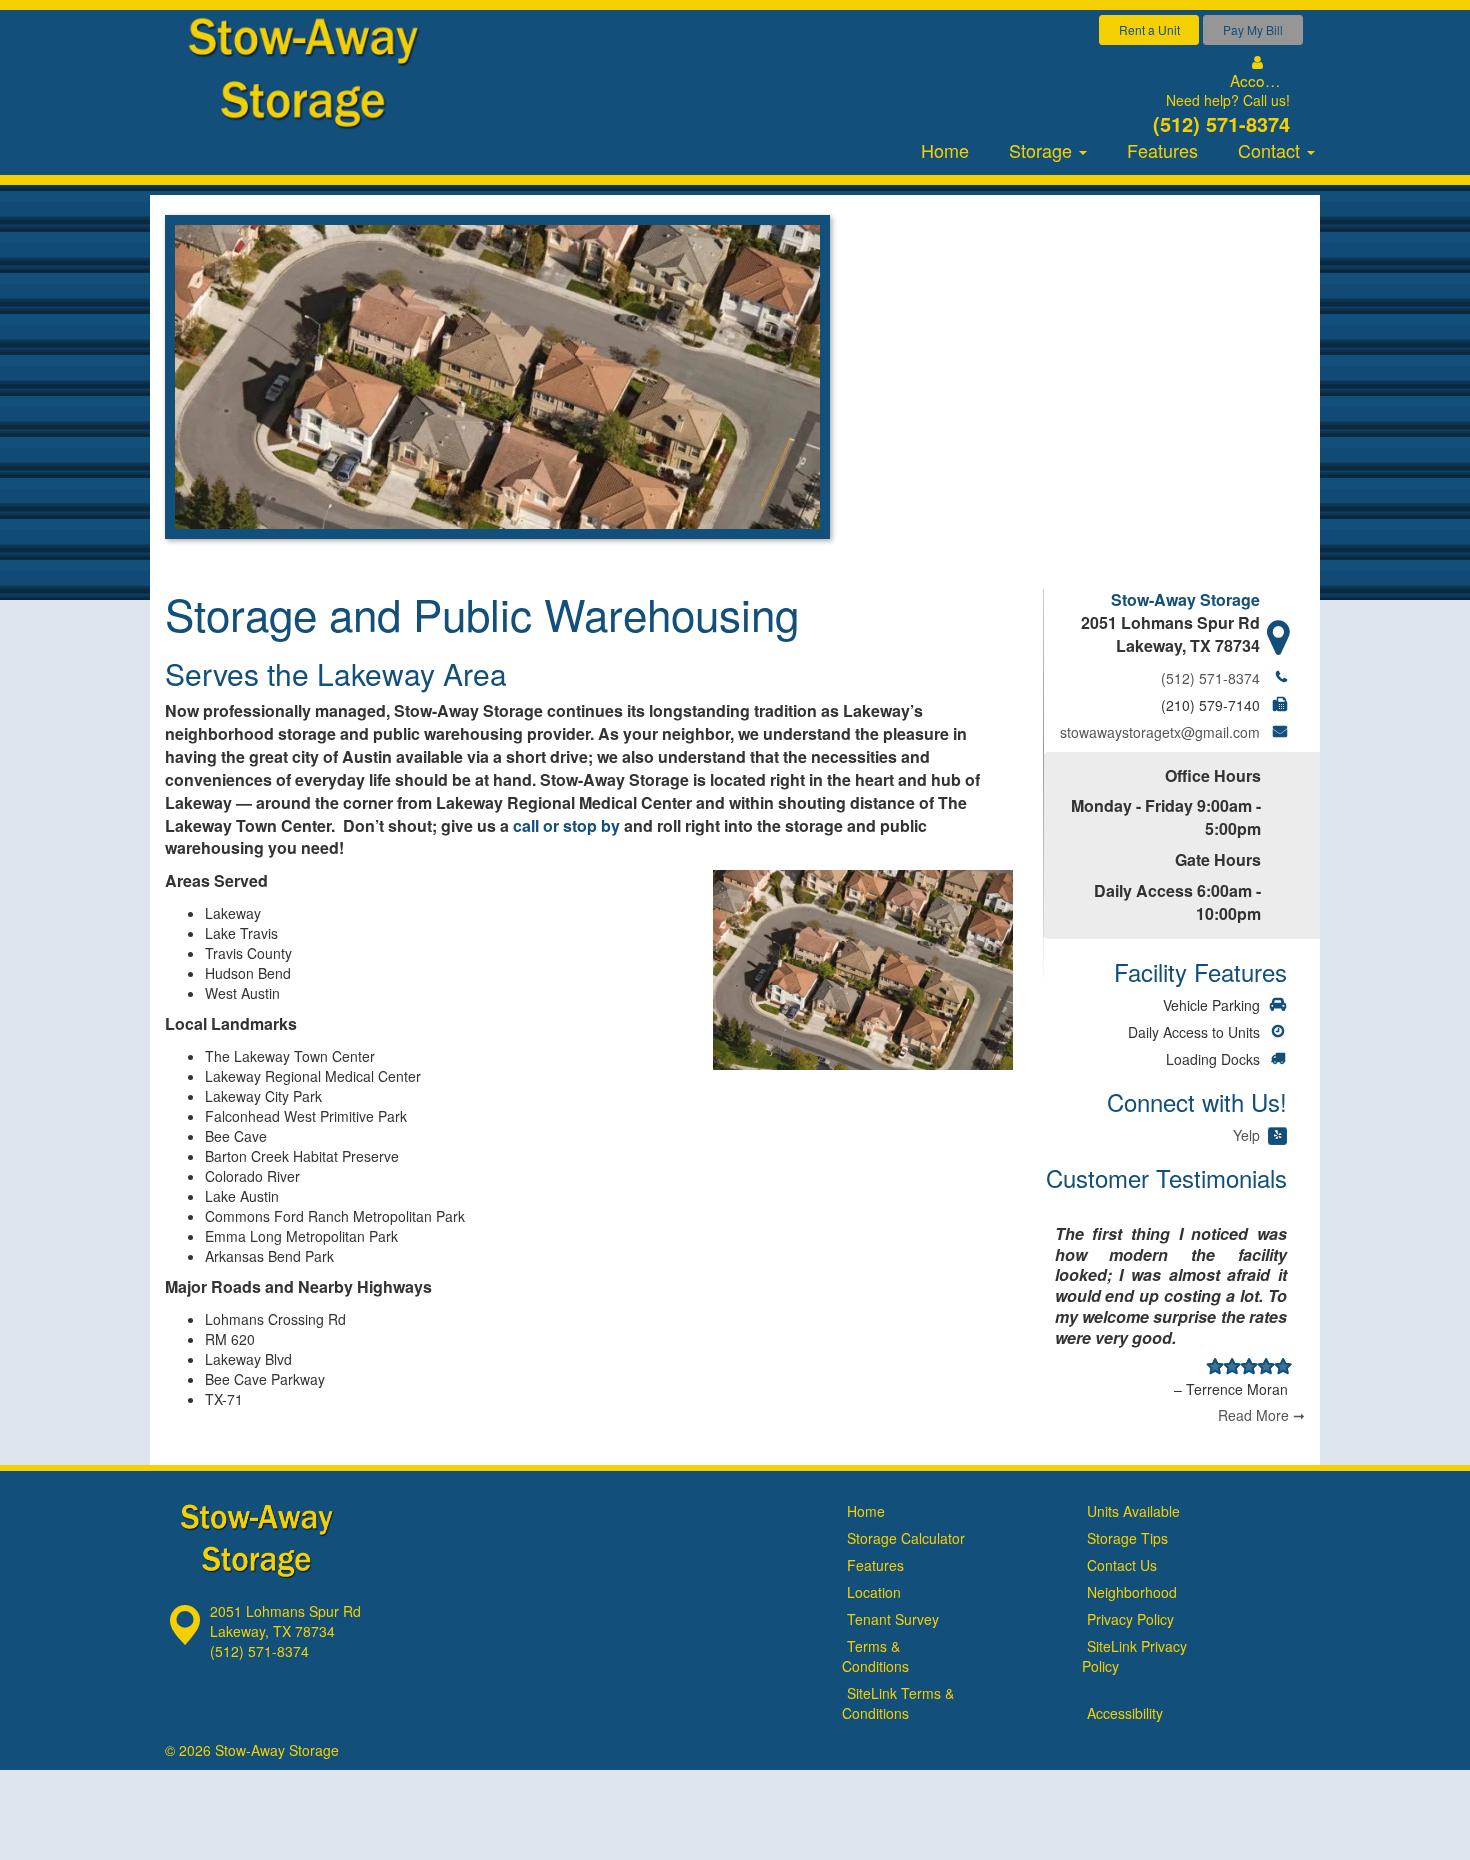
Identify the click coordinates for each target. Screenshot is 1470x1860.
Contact (1271, 150)
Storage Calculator (906, 1538)
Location (874, 1592)
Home (945, 150)
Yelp (1246, 1135)
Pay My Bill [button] (1253, 29)
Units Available (1133, 1511)
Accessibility (1125, 1713)
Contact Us (1122, 1565)
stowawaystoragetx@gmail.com (1160, 732)
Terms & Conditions (875, 1656)
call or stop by (566, 825)
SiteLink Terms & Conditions (898, 1703)
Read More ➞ (1261, 1415)
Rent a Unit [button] (1149, 29)
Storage (1043, 150)
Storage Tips (1127, 1538)
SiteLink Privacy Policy (1134, 1656)
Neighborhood (1132, 1592)
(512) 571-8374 (1221, 123)
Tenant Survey (893, 1619)
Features (1162, 150)
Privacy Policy (1130, 1619)
